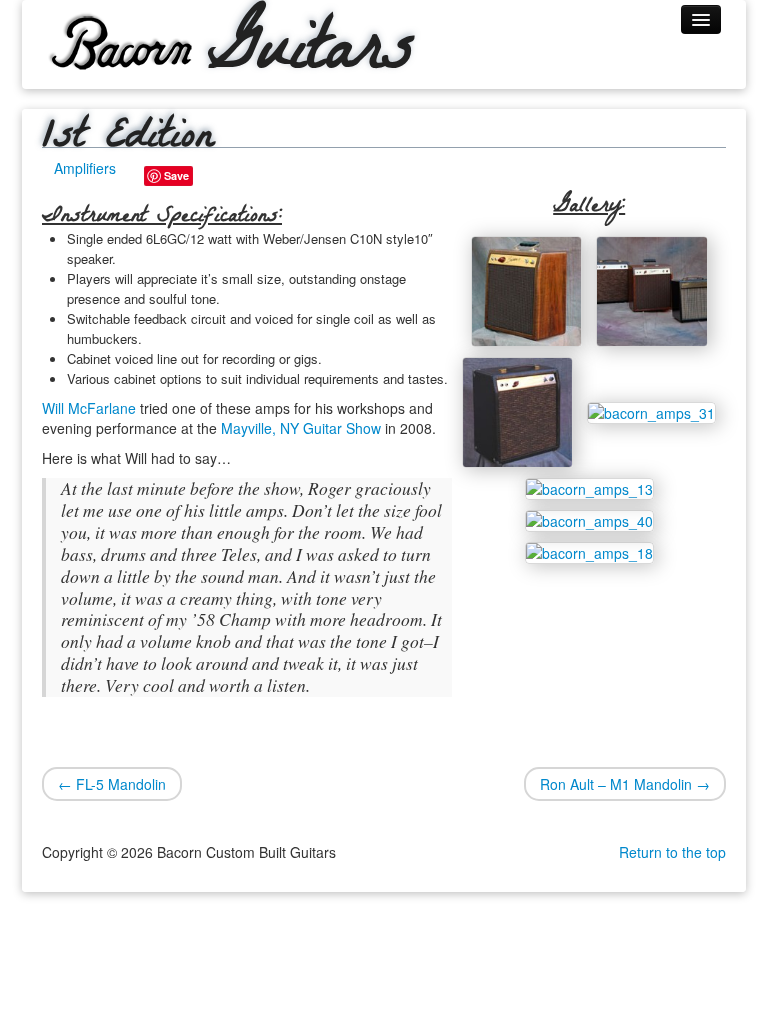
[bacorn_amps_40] (589, 519)
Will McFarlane (89, 408)
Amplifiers (85, 168)
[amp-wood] (526, 289)
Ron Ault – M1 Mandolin (625, 784)
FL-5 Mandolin (112, 784)
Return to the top (672, 852)
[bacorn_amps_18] (589, 551)
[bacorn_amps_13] (589, 487)
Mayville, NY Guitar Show (301, 428)
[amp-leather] (517, 410)
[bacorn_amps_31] (651, 410)
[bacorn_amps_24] (651, 289)
